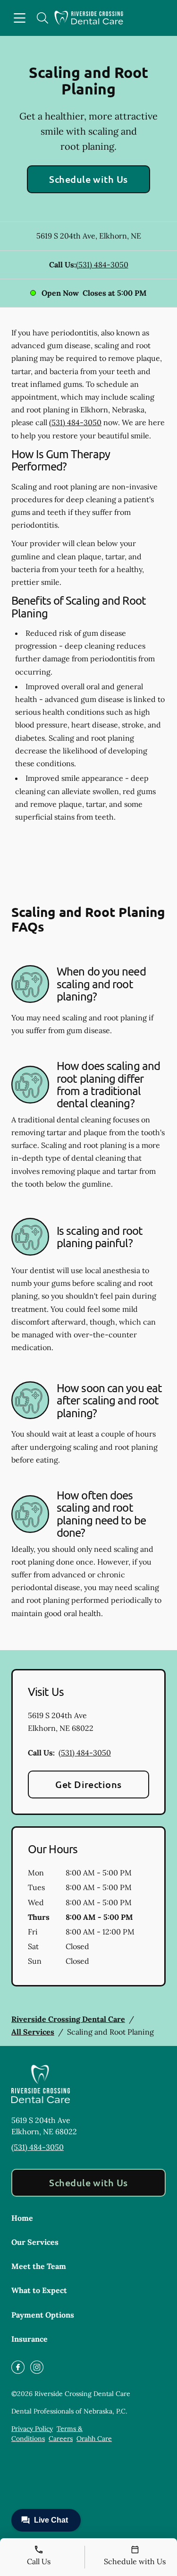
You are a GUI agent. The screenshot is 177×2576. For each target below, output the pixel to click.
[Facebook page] (18, 2367)
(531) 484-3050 (102, 265)
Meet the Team (39, 2266)
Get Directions (88, 1784)
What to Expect (39, 2290)
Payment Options (43, 2315)
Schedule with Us (88, 179)
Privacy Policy (32, 2429)
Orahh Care (94, 2439)
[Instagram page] (37, 2367)
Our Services (35, 2242)
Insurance (29, 2339)
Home (22, 2218)
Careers (61, 2439)
